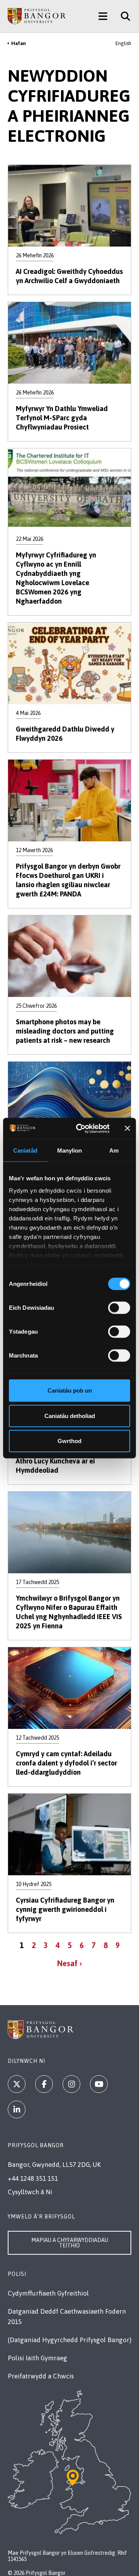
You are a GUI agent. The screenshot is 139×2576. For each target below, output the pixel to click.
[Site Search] (123, 16)
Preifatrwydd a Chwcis (41, 2376)
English (123, 43)
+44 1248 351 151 (33, 2178)
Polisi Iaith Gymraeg (37, 2358)
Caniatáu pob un (70, 1390)
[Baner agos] (127, 1128)
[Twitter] (17, 2084)
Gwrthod (69, 1441)
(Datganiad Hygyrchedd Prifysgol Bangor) (69, 2340)
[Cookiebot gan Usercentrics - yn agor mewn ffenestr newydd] (81, 1128)
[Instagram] (71, 2084)
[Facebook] (44, 2084)
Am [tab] (114, 1150)
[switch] (119, 1308)
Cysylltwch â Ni (30, 2192)
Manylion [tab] (70, 1150)
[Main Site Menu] (103, 16)
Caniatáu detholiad (70, 1416)
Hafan (19, 43)
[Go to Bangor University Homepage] (37, 16)
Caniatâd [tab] (25, 1150)
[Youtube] (99, 2084)
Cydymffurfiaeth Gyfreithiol (48, 2293)
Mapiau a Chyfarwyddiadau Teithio (70, 2243)
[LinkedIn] (17, 2109)
